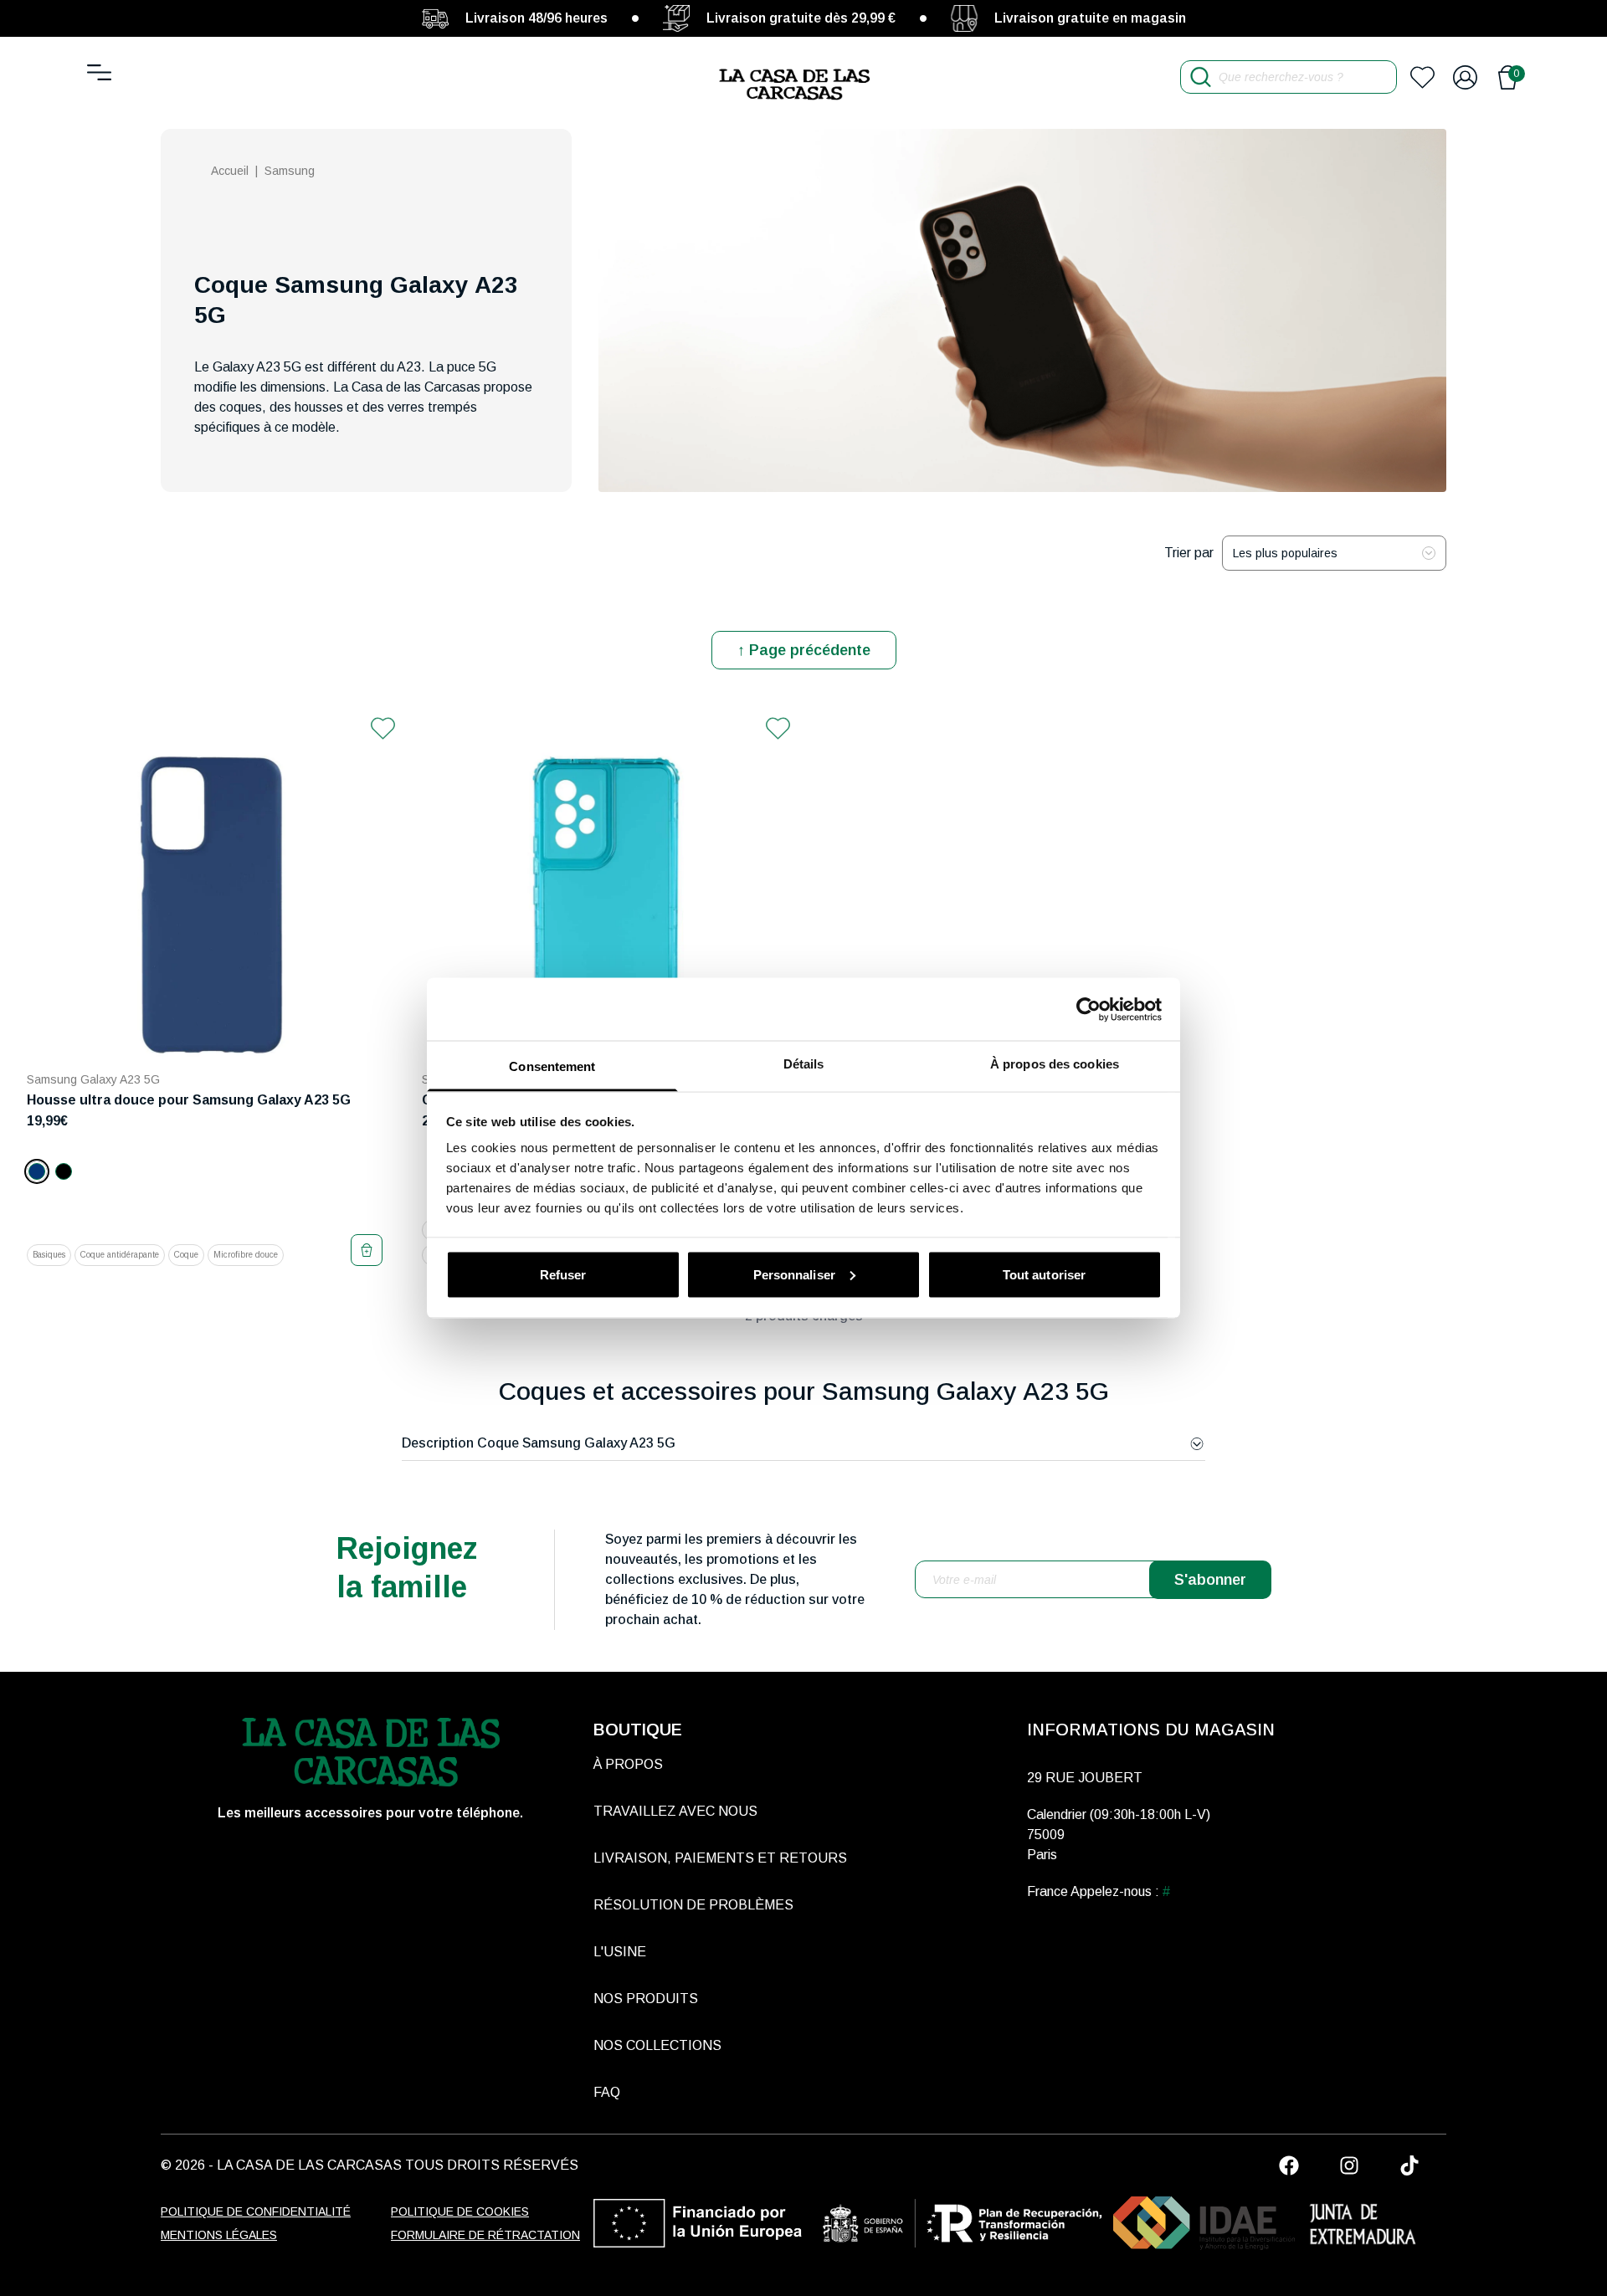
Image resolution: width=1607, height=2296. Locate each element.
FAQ (607, 2092)
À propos (628, 1764)
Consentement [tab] (552, 1066)
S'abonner (1210, 1580)
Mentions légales (219, 2235)
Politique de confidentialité (256, 2211)
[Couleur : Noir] (64, 1171)
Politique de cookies (460, 2211)
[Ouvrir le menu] (99, 72)
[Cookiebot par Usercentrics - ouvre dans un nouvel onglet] (1088, 1009)
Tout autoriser (1044, 1274)
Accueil (230, 171)
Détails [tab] (804, 1064)
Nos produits (646, 1999)
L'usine (620, 1952)
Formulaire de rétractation (485, 2235)
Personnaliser (794, 1274)
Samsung (290, 171)
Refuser (563, 1274)
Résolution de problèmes (693, 1905)
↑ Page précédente (804, 650)
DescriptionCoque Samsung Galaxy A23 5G (539, 1443)
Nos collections (657, 2045)
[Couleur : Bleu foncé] (37, 1171)
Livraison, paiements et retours (720, 1858)
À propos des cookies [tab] (1055, 1064)
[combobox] (1334, 553)
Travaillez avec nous (675, 1811)
